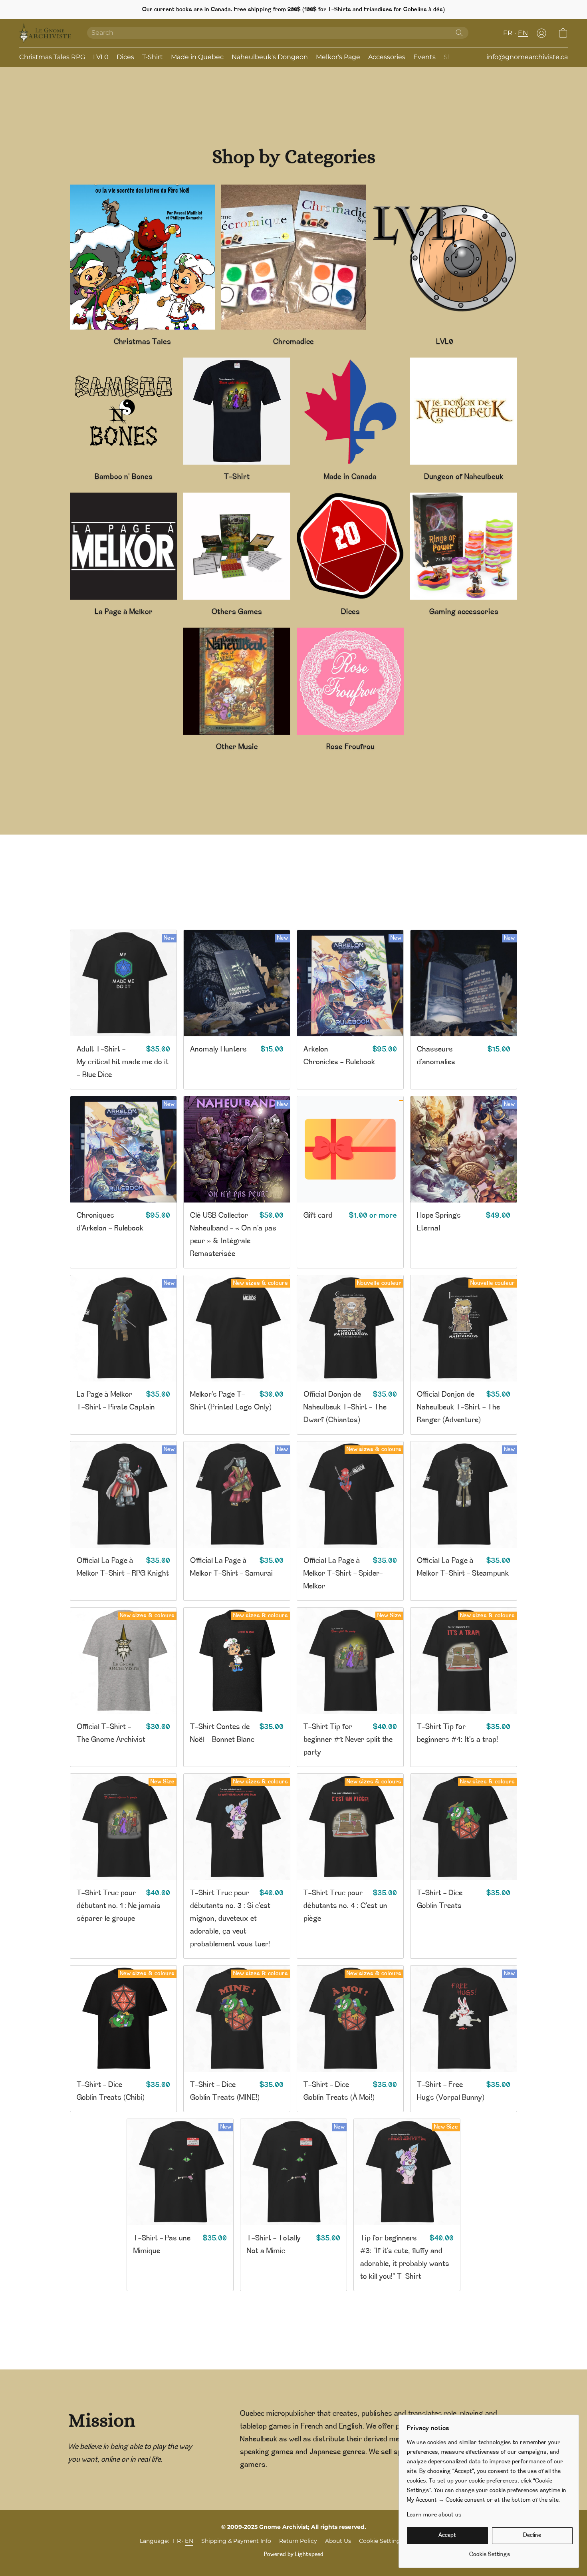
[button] (45, 33)
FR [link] (177, 2541)
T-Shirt (153, 57)
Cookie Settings (381, 2541)
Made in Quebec (197, 57)
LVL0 (101, 57)
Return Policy (298, 2541)
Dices (125, 57)
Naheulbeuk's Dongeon (270, 57)
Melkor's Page (338, 57)
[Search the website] (459, 33)
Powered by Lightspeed (294, 2555)
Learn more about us (434, 2515)
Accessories (387, 57)
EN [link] (189, 2541)
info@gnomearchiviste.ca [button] (527, 57)
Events (424, 57)
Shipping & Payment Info (236, 2541)
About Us (338, 2541)
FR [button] (508, 33)
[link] (490, 2552)
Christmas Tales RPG (52, 57)
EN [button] (523, 33)
